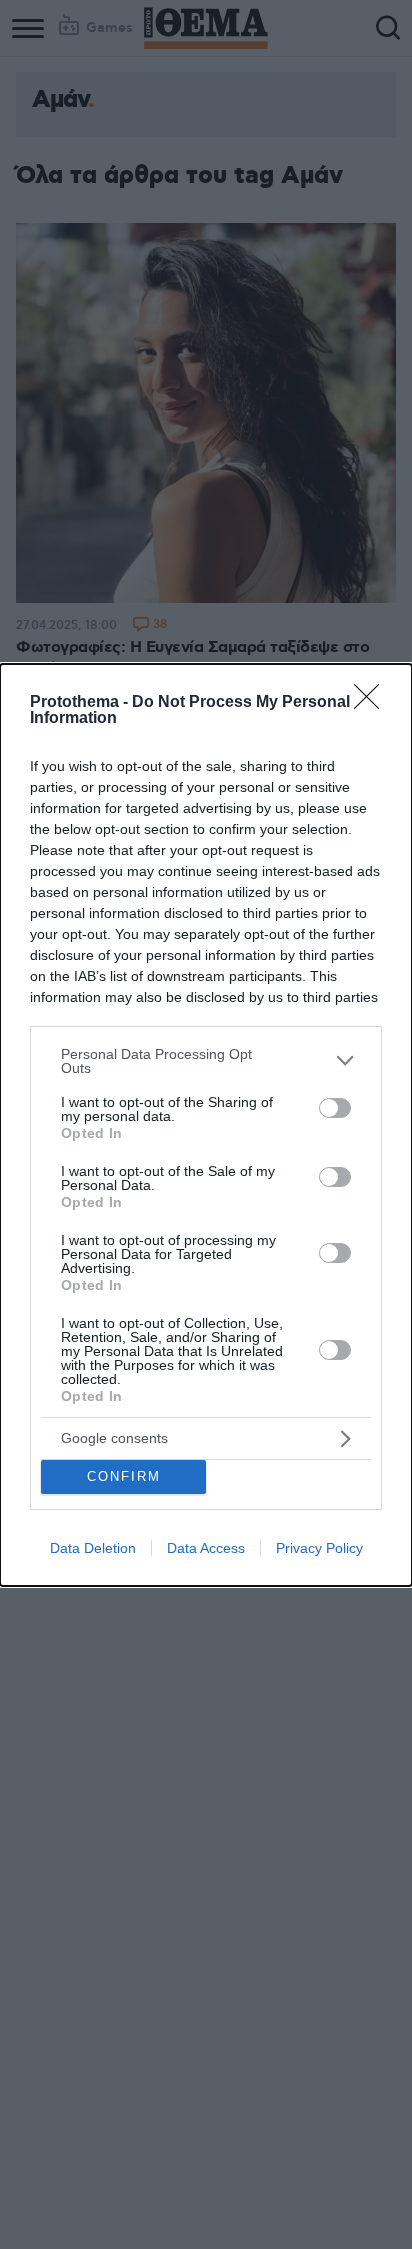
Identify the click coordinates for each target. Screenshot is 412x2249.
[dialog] (206, 1125)
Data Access (206, 1548)
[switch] (335, 1108)
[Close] (373, 703)
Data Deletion (93, 1548)
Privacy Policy (319, 1548)
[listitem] (206, 1061)
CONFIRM (124, 1476)
